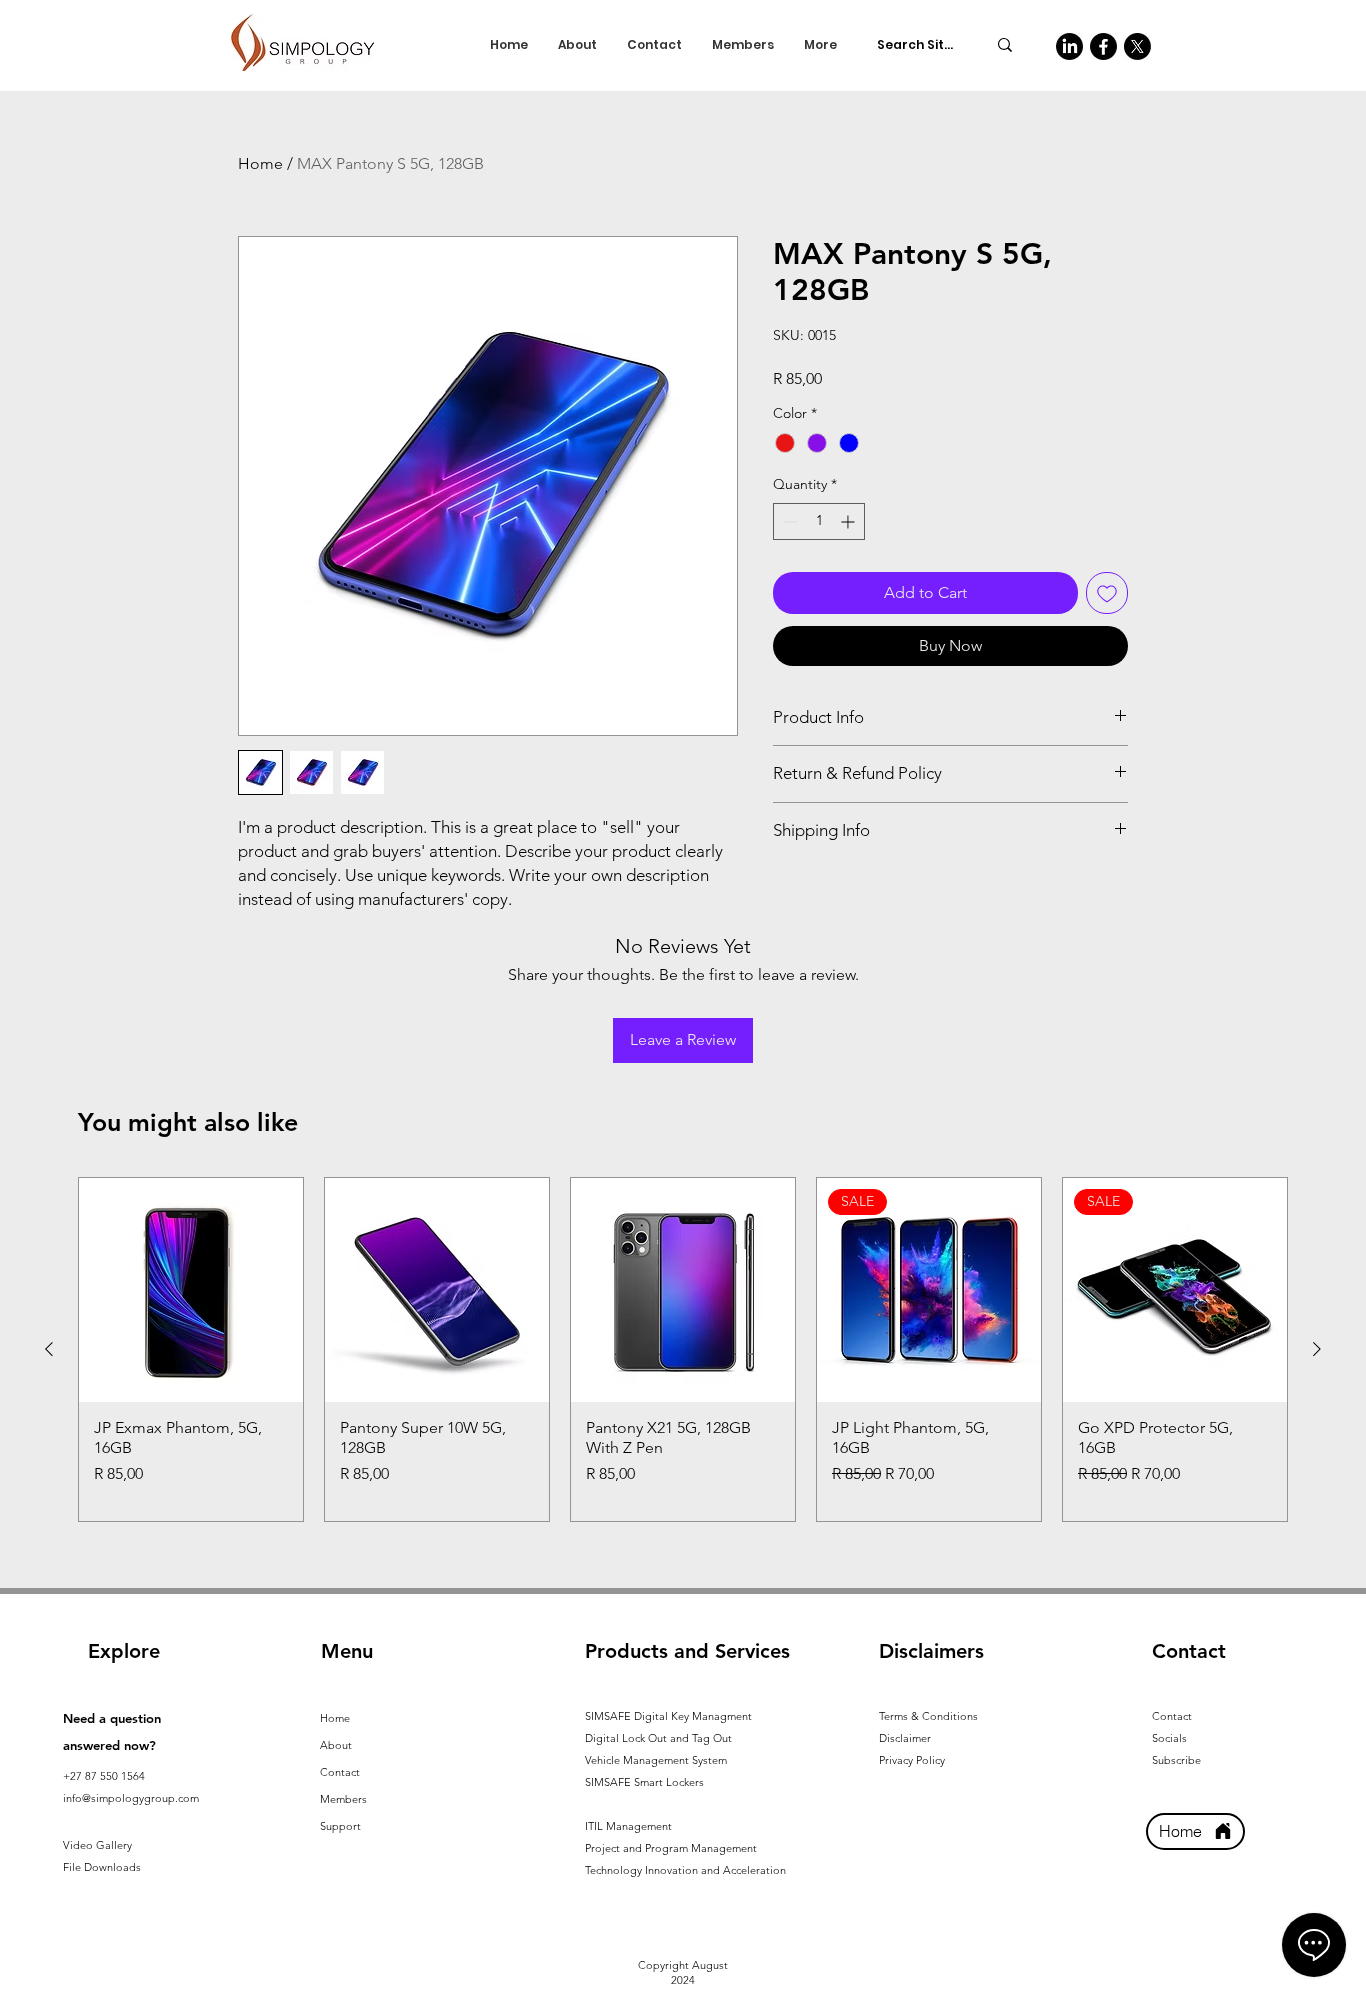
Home (260, 163)
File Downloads (102, 1867)
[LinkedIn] (1069, 46)
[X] (1137, 46)
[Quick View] (191, 1290)
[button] (628, 1826)
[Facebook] (1103, 46)
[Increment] (849, 521)
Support (340, 1826)
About (336, 1745)
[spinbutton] (819, 521)
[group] (683, 1349)
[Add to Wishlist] (1107, 593)
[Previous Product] (49, 1349)
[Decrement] (788, 521)
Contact (340, 1772)
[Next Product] (1317, 1349)
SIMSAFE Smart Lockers (644, 1782)
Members (343, 1799)
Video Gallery (97, 1845)
